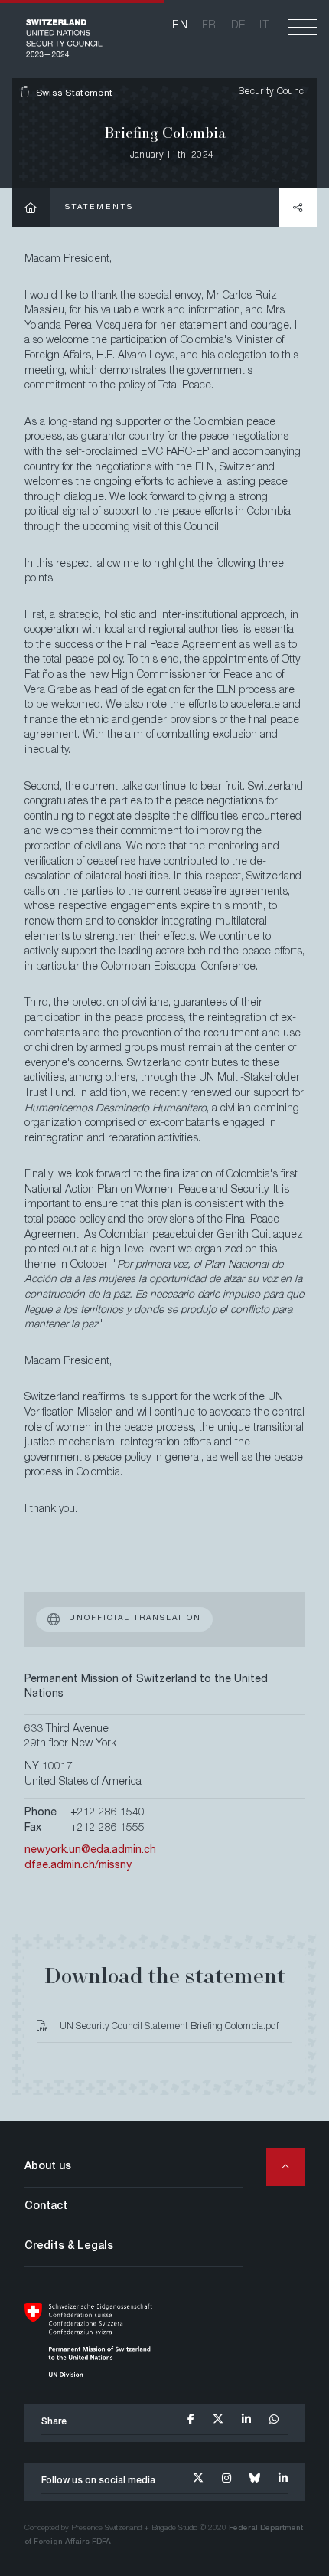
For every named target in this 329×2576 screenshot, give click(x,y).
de (239, 26)
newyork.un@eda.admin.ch (90, 1851)
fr (210, 26)
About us (48, 2167)
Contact (46, 2207)
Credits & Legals (69, 2247)
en (180, 26)
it (264, 26)
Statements (99, 208)
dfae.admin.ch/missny (78, 1866)
